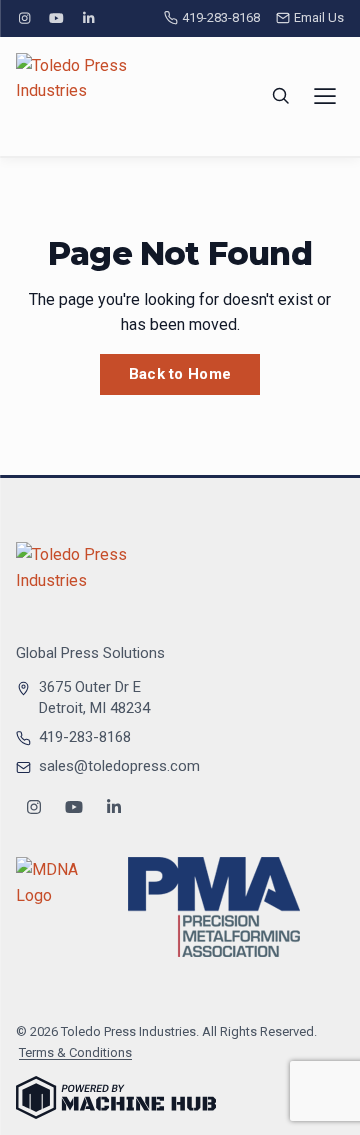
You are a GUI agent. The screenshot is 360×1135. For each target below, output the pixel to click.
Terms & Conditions (75, 1052)
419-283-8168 (221, 17)
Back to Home (180, 374)
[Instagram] (24, 18)
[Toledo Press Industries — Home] (91, 96)
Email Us (319, 17)
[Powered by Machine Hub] (116, 1097)
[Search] (281, 96)
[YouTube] (56, 18)
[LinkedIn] (89, 18)
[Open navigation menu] (325, 96)
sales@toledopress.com (119, 766)
